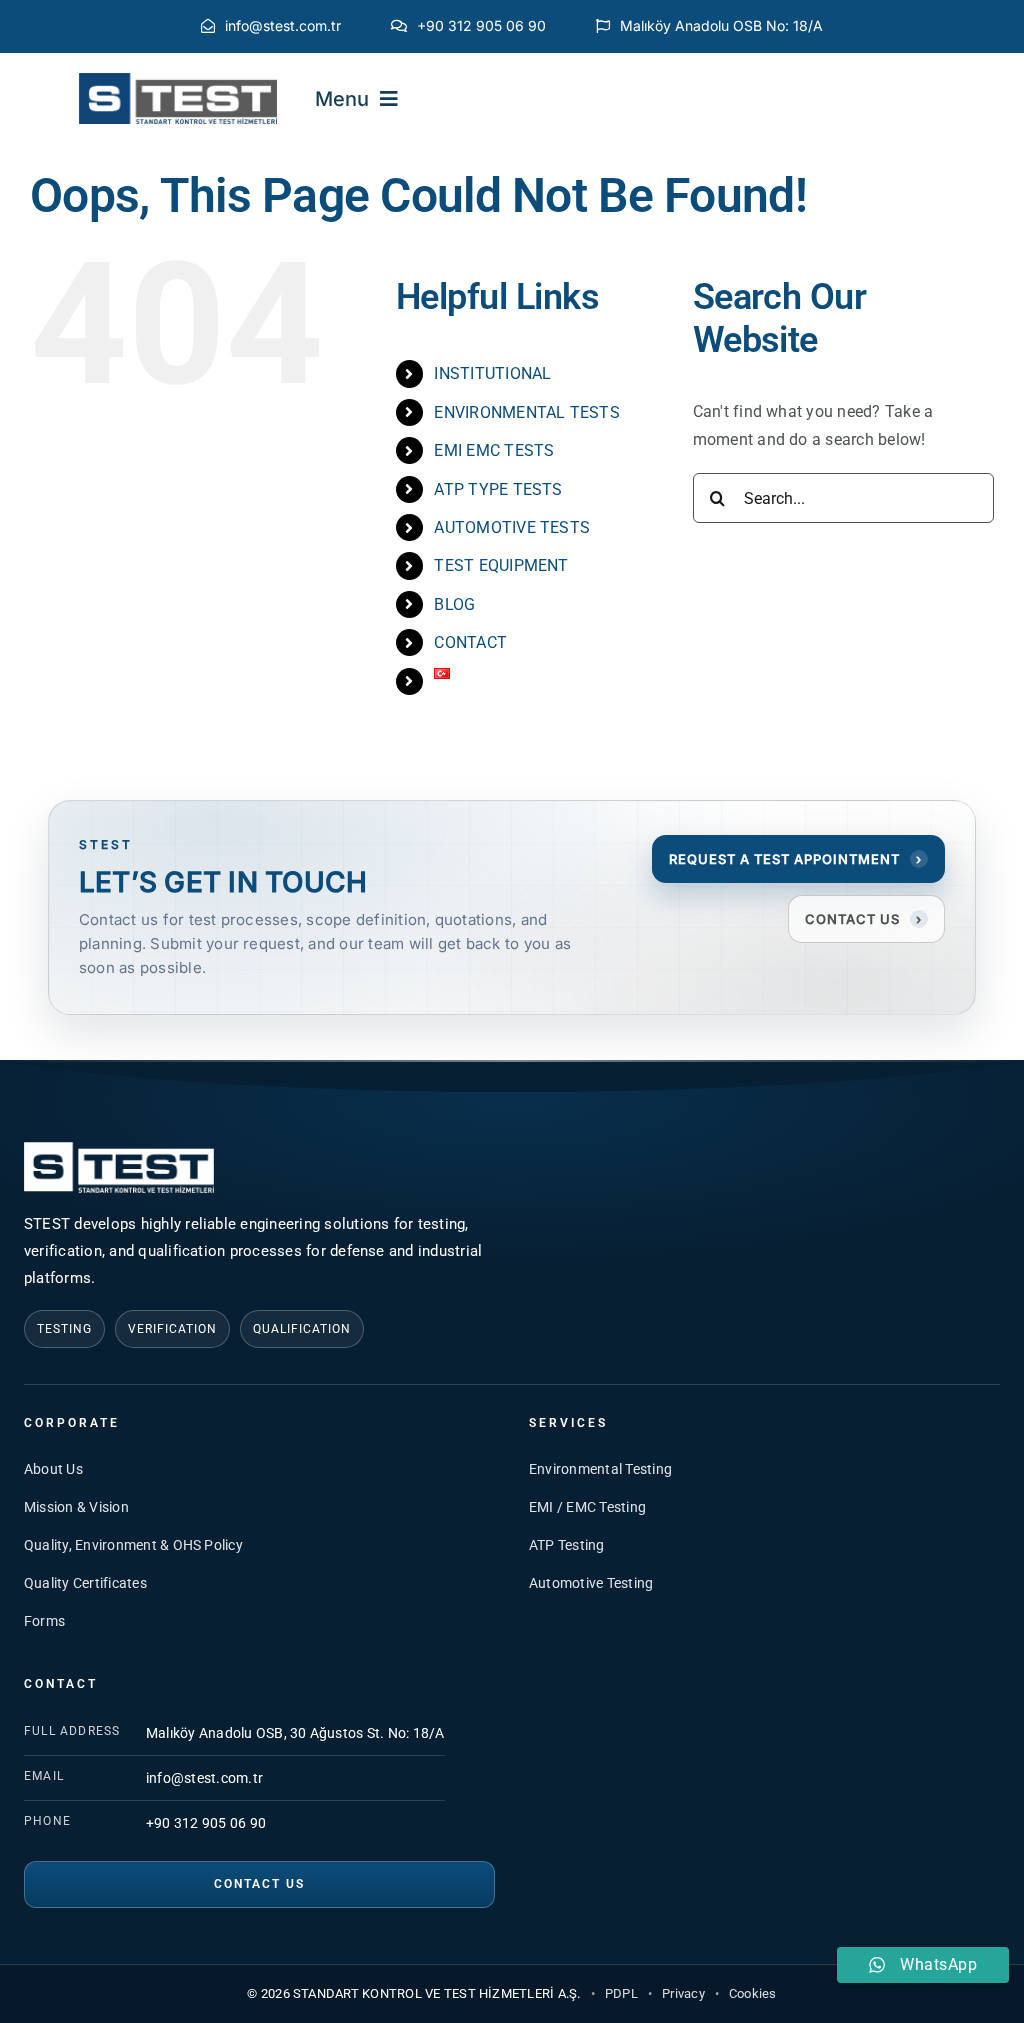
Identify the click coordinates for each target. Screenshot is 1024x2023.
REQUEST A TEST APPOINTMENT (795, 859)
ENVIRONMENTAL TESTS (527, 412)
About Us (53, 1469)
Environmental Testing (600, 1469)
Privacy (683, 1993)
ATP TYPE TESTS (498, 489)
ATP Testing (567, 1545)
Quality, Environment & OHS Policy (133, 1545)
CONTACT (470, 642)
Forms (44, 1621)
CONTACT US (863, 919)
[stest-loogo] (178, 80)
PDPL (621, 1993)
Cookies (753, 1993)
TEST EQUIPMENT (501, 565)
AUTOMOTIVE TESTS (512, 527)
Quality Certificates (85, 1583)
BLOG (454, 604)
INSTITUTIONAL (492, 373)
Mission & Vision (76, 1507)
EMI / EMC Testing (587, 1507)
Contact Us (259, 1884)
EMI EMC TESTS (494, 450)
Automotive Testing (591, 1583)
